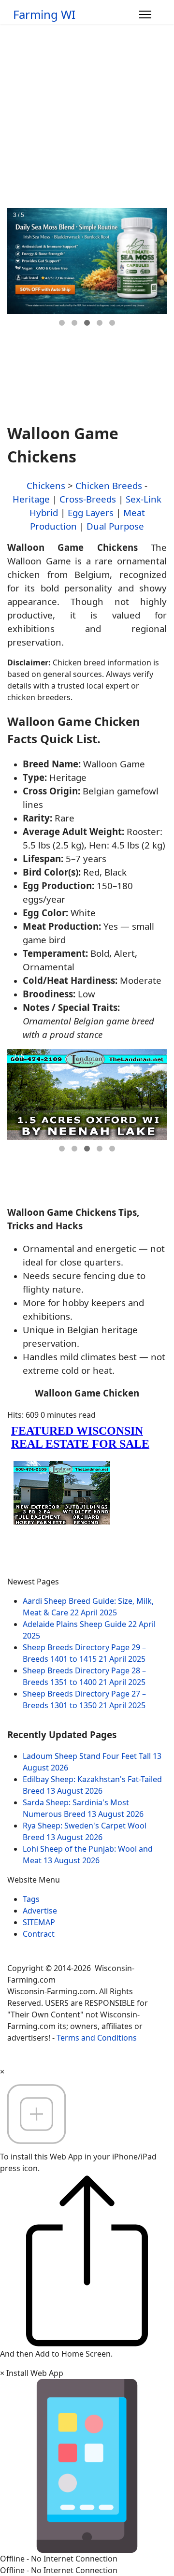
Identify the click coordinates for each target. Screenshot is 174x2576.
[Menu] (145, 14)
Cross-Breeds (88, 499)
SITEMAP (39, 1922)
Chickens (46, 485)
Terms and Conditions (97, 2038)
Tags (31, 1899)
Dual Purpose (115, 526)
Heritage (31, 499)
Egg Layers (91, 512)
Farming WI (44, 14)
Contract (39, 1934)
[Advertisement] (87, 116)
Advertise (40, 1911)
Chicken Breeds (109, 485)
